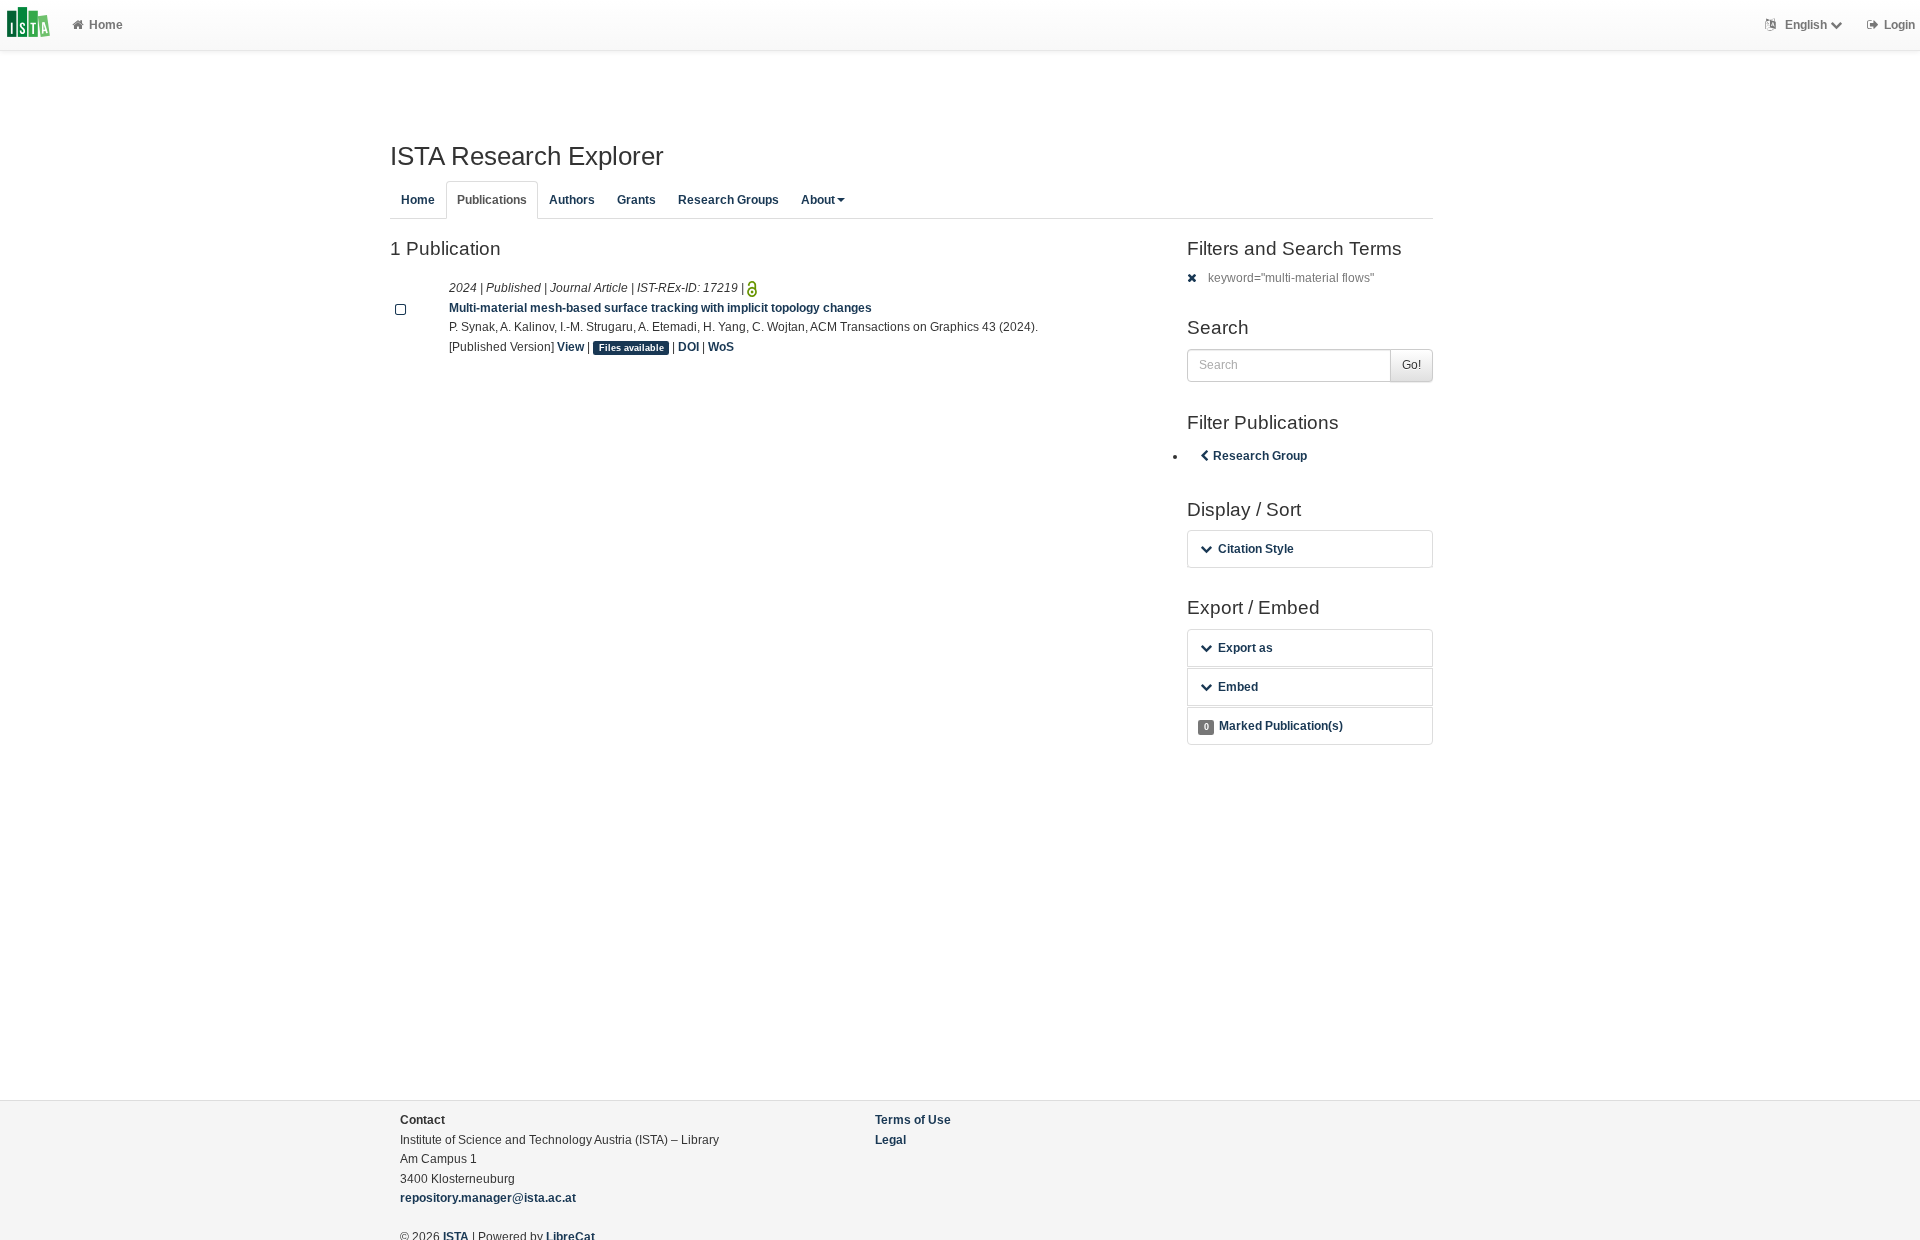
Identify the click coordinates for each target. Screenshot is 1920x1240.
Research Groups (728, 200)
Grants (636, 200)
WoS (721, 347)
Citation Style (1256, 549)
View (570, 347)
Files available (631, 348)
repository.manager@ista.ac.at (488, 1198)
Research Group (1260, 456)
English (1806, 25)
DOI (688, 347)
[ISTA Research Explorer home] (28, 25)
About (818, 200)
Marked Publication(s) (1273, 726)
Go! (1411, 365)
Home (106, 25)
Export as (1245, 648)
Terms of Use (913, 1120)
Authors (572, 200)
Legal (890, 1140)
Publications (492, 200)
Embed (1238, 687)
